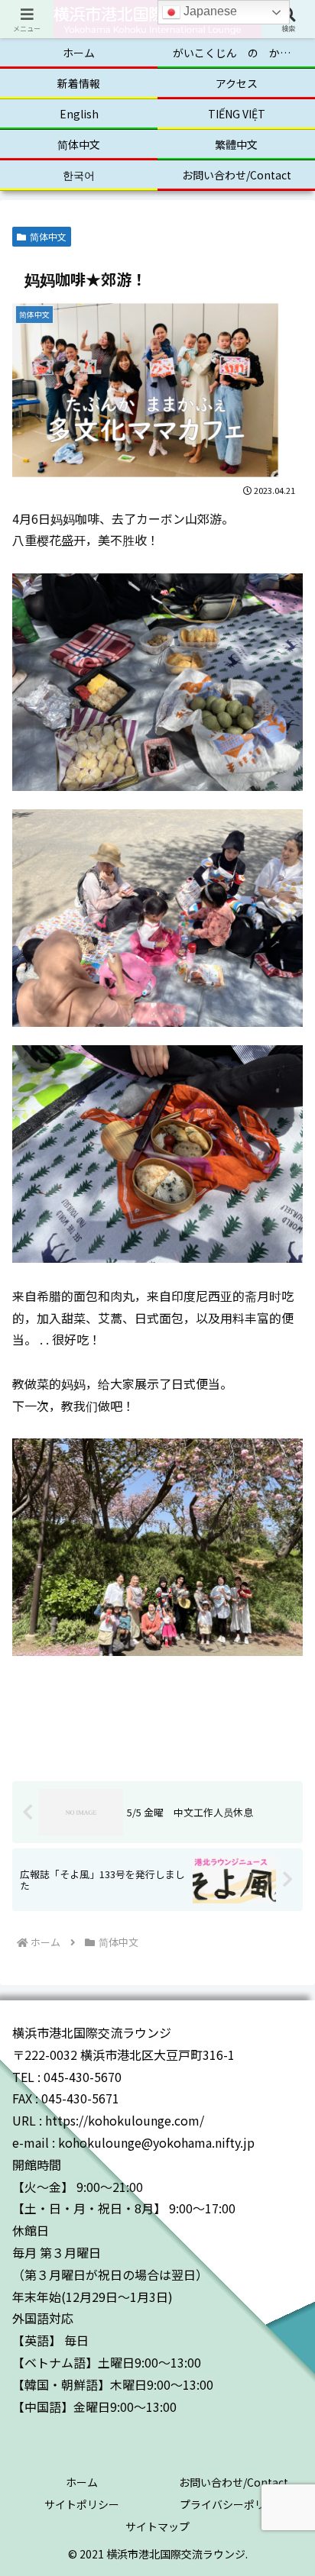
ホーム (82, 2482)
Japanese (209, 11)
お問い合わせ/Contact (234, 2482)
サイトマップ (157, 2526)
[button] (283, 2184)
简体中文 (48, 236)
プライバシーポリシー (233, 2504)
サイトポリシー (82, 2504)
